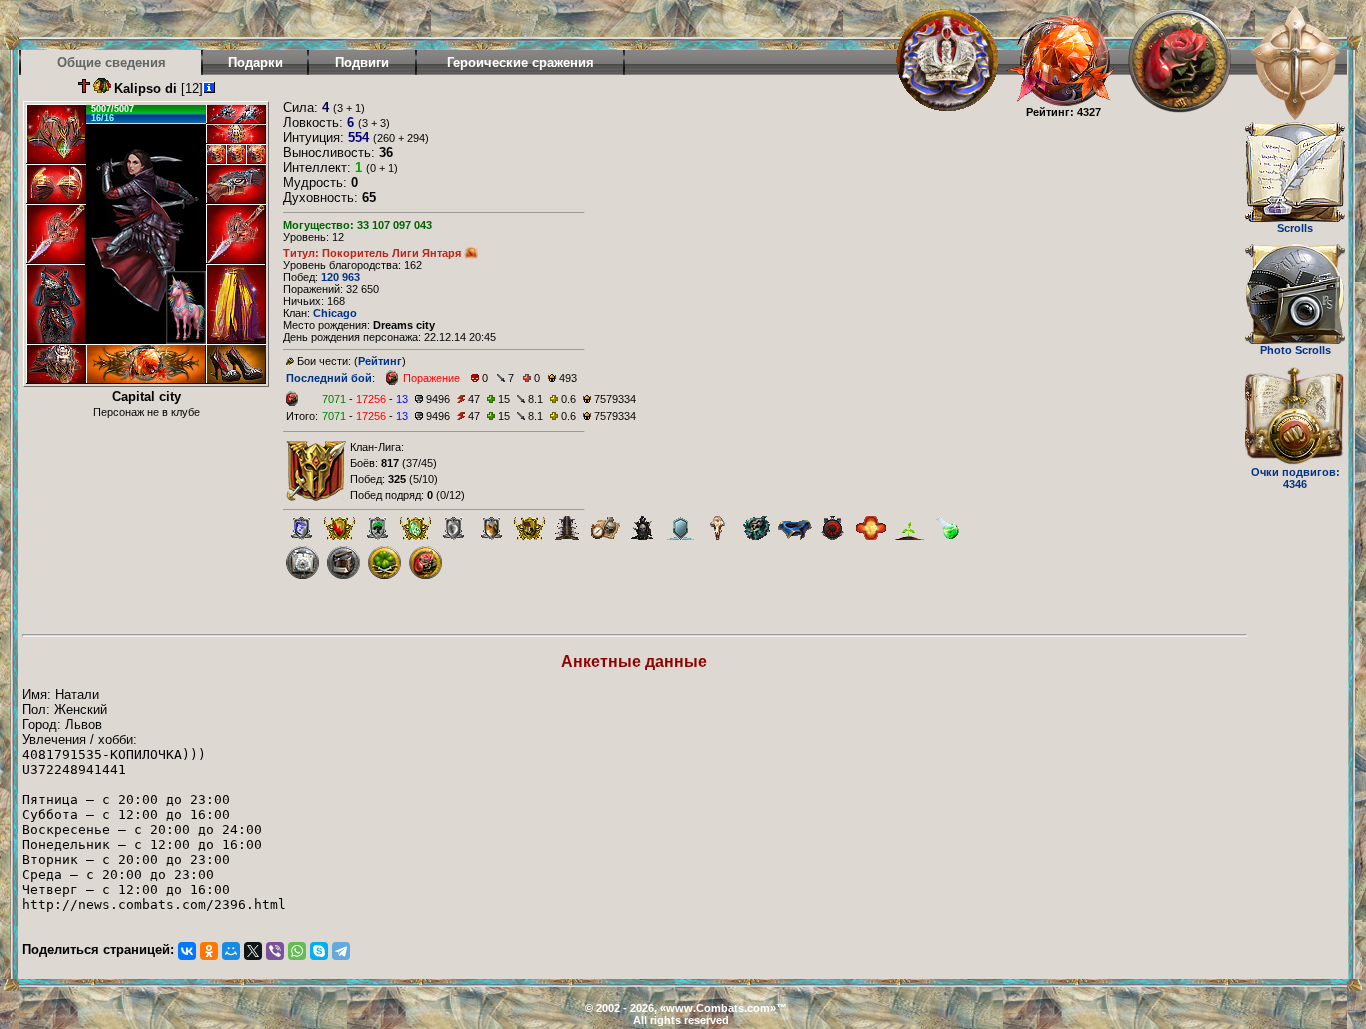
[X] (253, 951)
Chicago (335, 313)
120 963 (340, 277)
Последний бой (329, 378)
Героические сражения (520, 62)
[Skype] (319, 951)
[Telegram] (341, 951)
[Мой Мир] (231, 951)
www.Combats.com (718, 1008)
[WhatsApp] (297, 951)
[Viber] (275, 951)
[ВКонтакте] (187, 951)
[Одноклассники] (209, 951)
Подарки (255, 62)
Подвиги (362, 62)
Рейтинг (380, 361)
